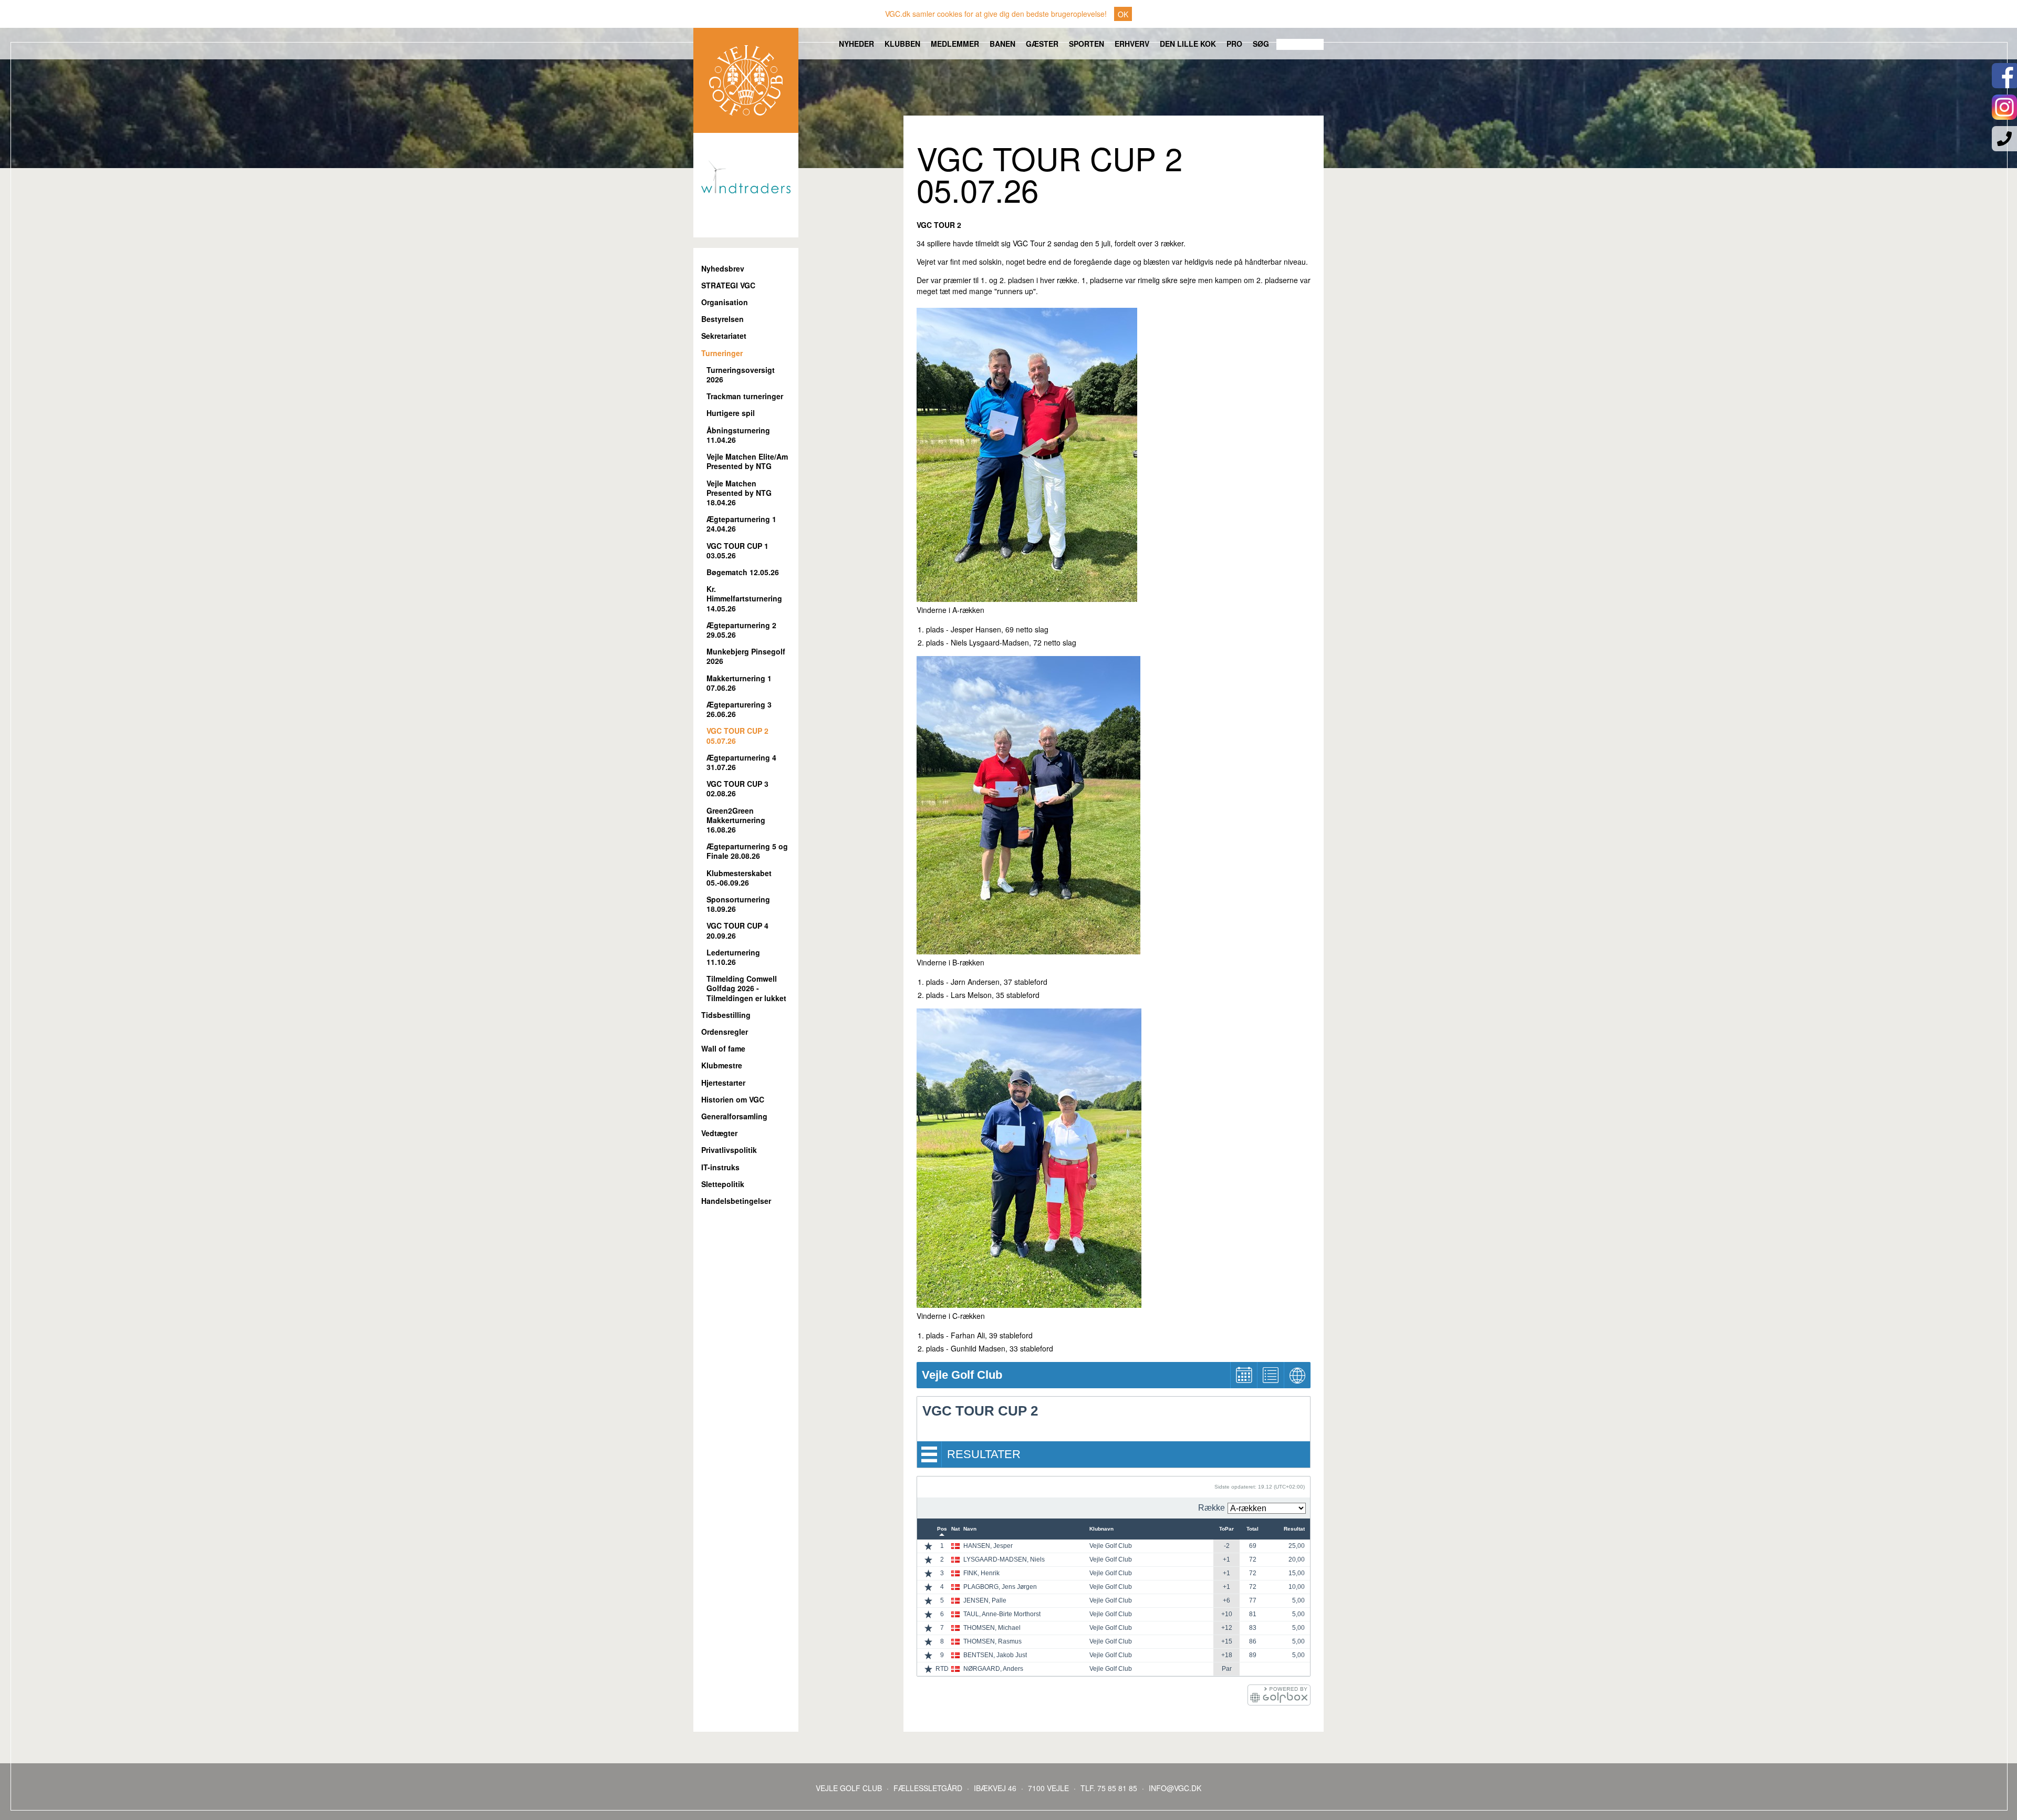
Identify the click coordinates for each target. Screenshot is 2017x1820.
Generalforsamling (734, 1116)
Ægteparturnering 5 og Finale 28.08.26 (747, 851)
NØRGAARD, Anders (993, 1669)
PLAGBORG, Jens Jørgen (1000, 1587)
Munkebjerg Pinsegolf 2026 (746, 656)
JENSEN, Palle (985, 1600)
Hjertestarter (723, 1083)
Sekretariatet (724, 336)
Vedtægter (719, 1133)
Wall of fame (723, 1049)
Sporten (1087, 44)
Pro (1234, 44)
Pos (942, 1529)
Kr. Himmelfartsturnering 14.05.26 (744, 599)
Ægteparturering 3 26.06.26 (739, 709)
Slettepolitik (723, 1184)
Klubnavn (1101, 1529)
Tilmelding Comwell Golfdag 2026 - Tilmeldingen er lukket (746, 988)
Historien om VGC (733, 1100)
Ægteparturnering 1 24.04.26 (741, 524)
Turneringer (722, 353)
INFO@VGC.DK (1175, 1788)
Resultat (1294, 1529)
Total (1252, 1529)
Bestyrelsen (722, 319)
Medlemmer (955, 44)
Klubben (902, 44)
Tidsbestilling (726, 1015)
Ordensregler (725, 1032)
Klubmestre (722, 1065)
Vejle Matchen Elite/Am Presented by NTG (747, 461)
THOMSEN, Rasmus (992, 1641)
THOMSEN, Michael (992, 1628)
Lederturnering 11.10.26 (733, 957)
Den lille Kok (1188, 44)
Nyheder (856, 44)
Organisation (725, 302)
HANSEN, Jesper (988, 1546)
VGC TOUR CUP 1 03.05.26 (737, 551)
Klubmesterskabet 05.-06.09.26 (739, 878)
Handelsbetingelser (736, 1201)
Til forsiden (746, 80)
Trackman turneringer (745, 396)
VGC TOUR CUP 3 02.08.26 (737, 789)
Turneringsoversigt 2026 (741, 375)
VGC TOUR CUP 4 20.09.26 (737, 930)
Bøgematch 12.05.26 (743, 572)
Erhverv (1132, 44)
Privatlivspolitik (729, 1150)
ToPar (1226, 1529)
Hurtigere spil (731, 413)
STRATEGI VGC (728, 285)
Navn (970, 1529)
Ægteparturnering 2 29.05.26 (741, 630)
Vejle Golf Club (1111, 1546)
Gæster (1042, 44)
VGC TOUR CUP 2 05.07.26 (737, 736)
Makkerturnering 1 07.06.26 (739, 683)
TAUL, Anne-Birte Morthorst (1002, 1614)
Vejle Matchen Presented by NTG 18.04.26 (739, 493)
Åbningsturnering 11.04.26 (738, 435)
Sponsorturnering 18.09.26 (738, 904)
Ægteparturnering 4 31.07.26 (741, 762)
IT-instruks (720, 1167)
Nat (955, 1529)
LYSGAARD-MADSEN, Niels (1004, 1559)
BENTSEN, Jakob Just (995, 1655)
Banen (1002, 44)
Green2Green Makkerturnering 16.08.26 (736, 820)
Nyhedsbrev (723, 269)
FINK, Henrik (981, 1573)
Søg (1261, 44)
